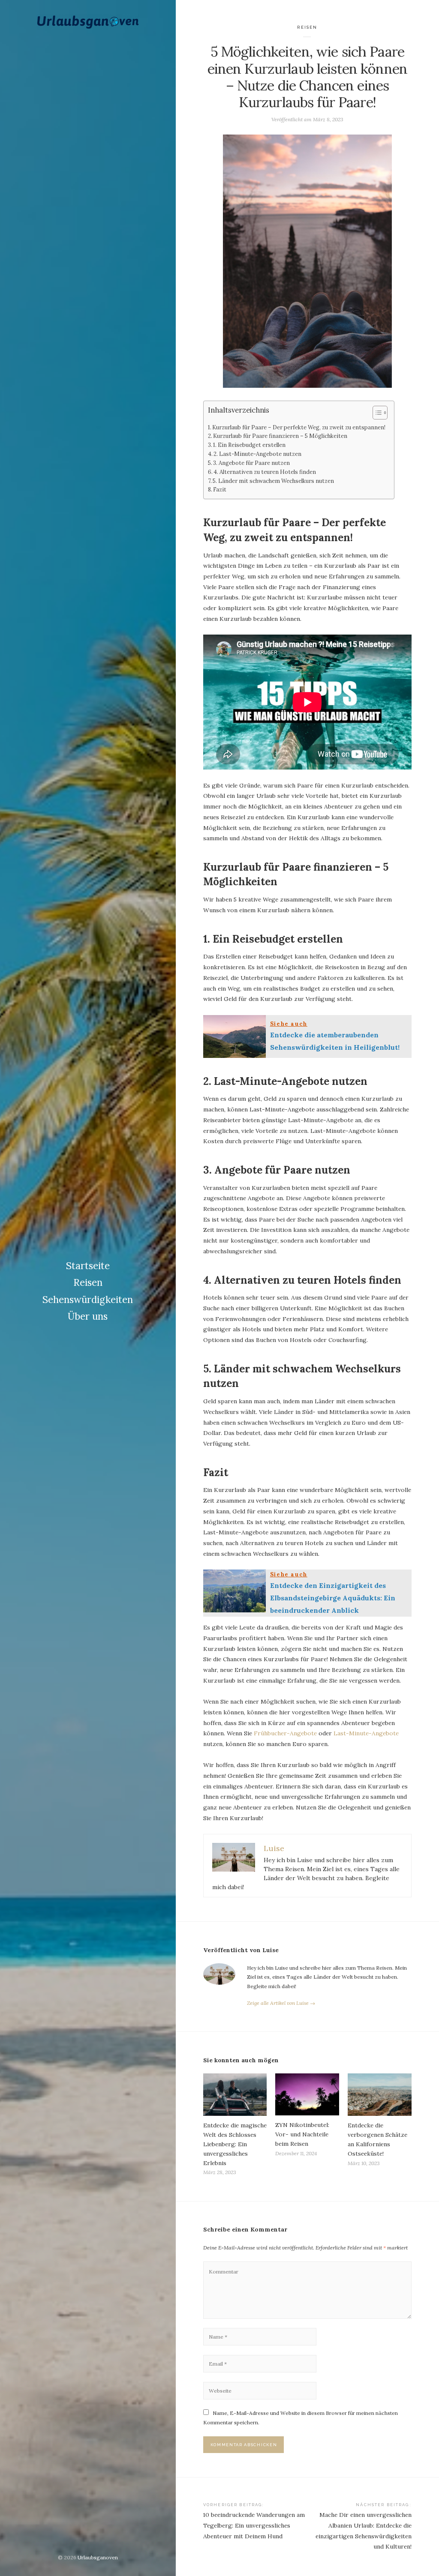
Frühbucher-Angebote (285, 1733)
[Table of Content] (380, 413)
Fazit (220, 490)
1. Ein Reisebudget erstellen (249, 445)
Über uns (88, 1316)
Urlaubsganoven (98, 2557)
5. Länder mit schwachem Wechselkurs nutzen (273, 481)
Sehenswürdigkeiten (88, 1300)
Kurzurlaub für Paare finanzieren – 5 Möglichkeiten (280, 436)
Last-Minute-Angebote (366, 1733)
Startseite (88, 1266)
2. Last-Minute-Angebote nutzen (257, 454)
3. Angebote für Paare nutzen (251, 463)
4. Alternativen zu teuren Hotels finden (265, 472)
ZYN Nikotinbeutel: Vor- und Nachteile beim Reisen (302, 2134)
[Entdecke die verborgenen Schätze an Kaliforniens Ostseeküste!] (380, 2095)
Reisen (88, 1282)
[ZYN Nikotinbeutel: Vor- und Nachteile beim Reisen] (307, 2095)
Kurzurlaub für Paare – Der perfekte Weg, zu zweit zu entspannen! (299, 427)
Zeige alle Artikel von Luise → (281, 2003)
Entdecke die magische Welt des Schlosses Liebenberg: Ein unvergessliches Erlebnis (235, 2144)
